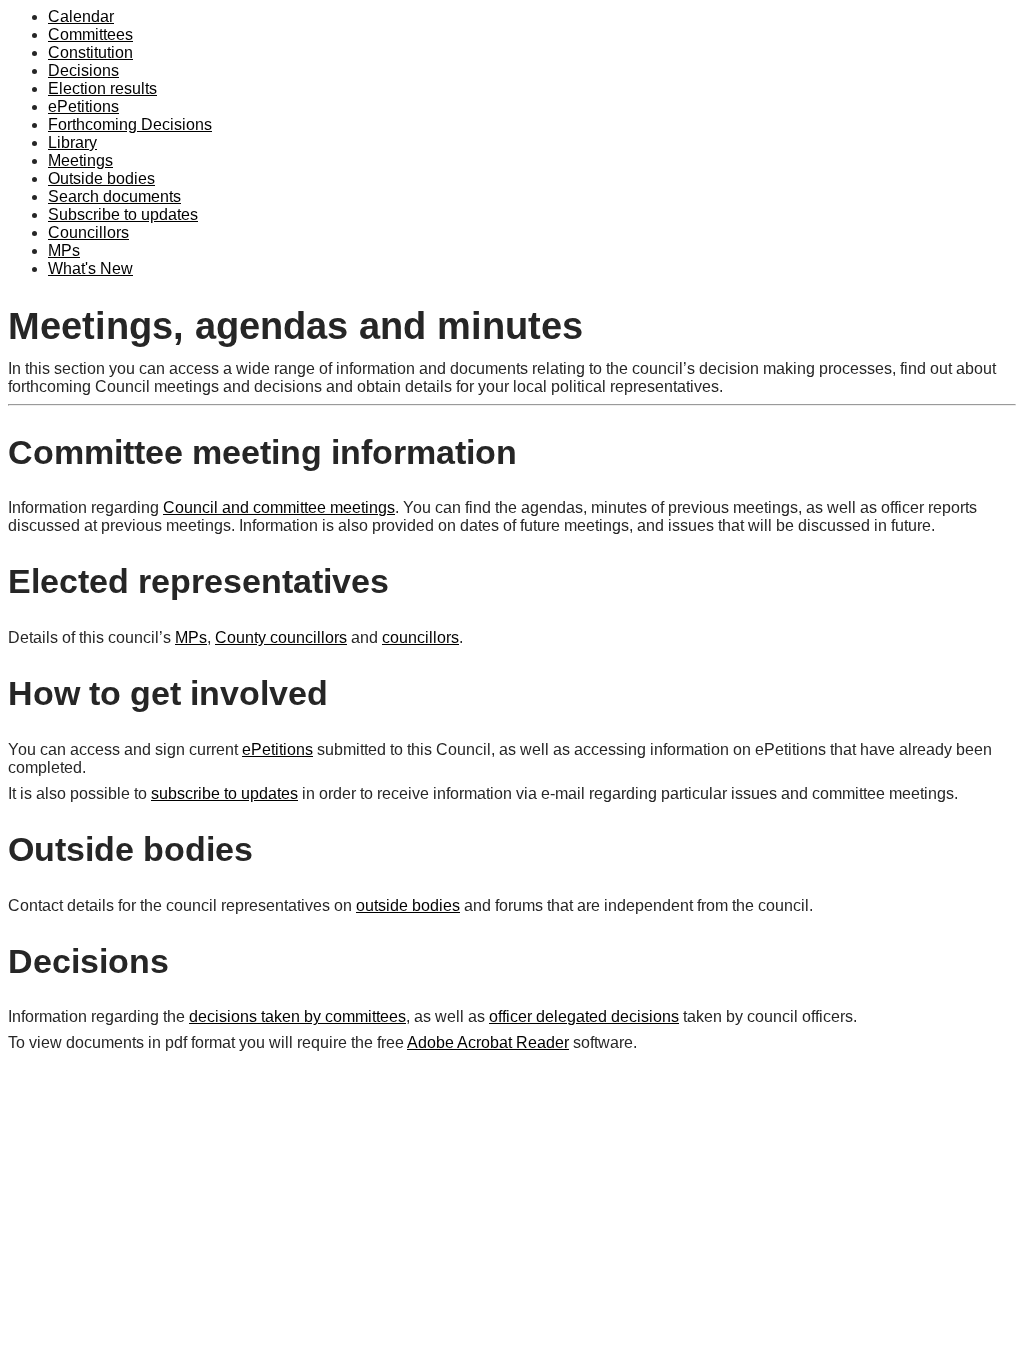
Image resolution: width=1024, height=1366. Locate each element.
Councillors (88, 232)
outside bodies (408, 905)
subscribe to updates (224, 793)
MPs (64, 250)
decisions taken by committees (297, 1016)
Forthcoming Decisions (130, 124)
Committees (90, 34)
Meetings (80, 160)
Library (72, 142)
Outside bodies (101, 178)
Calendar (81, 16)
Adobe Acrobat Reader (488, 1042)
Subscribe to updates (123, 214)
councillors (420, 637)
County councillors (281, 637)
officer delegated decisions (584, 1016)
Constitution (90, 52)
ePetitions (83, 106)
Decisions (83, 70)
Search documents (114, 196)
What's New (90, 268)
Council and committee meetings (279, 507)
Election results (102, 88)
